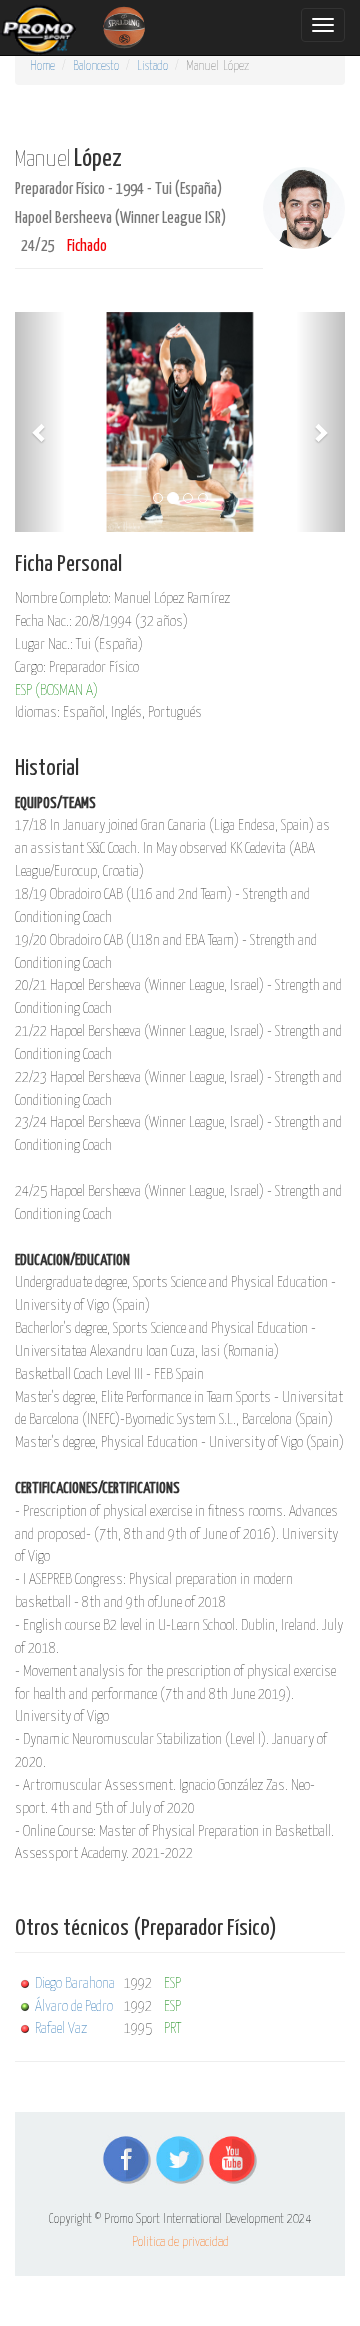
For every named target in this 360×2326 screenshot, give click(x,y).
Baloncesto (96, 66)
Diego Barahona (75, 1983)
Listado (152, 66)
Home (42, 66)
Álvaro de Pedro (74, 2006)
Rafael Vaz (61, 2028)
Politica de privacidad (180, 2242)
